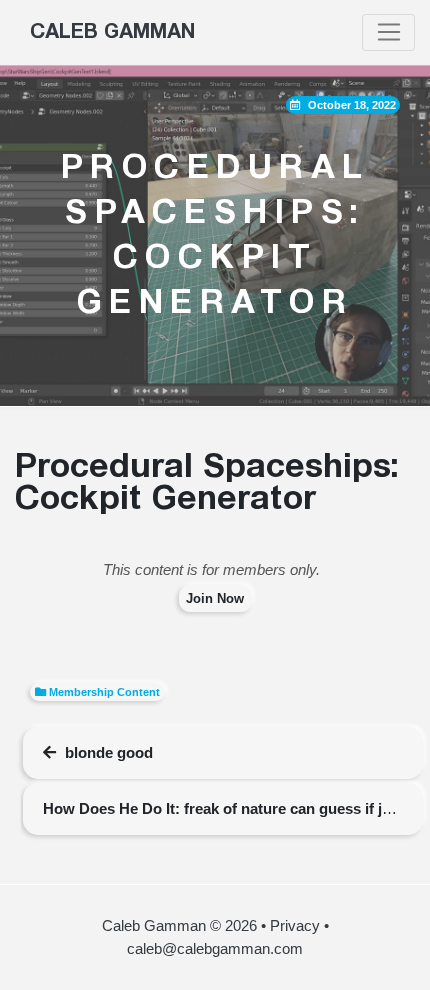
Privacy (295, 925)
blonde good (109, 752)
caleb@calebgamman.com (215, 948)
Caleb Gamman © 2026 (179, 925)
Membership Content (104, 692)
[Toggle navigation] (388, 33)
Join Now (215, 598)
